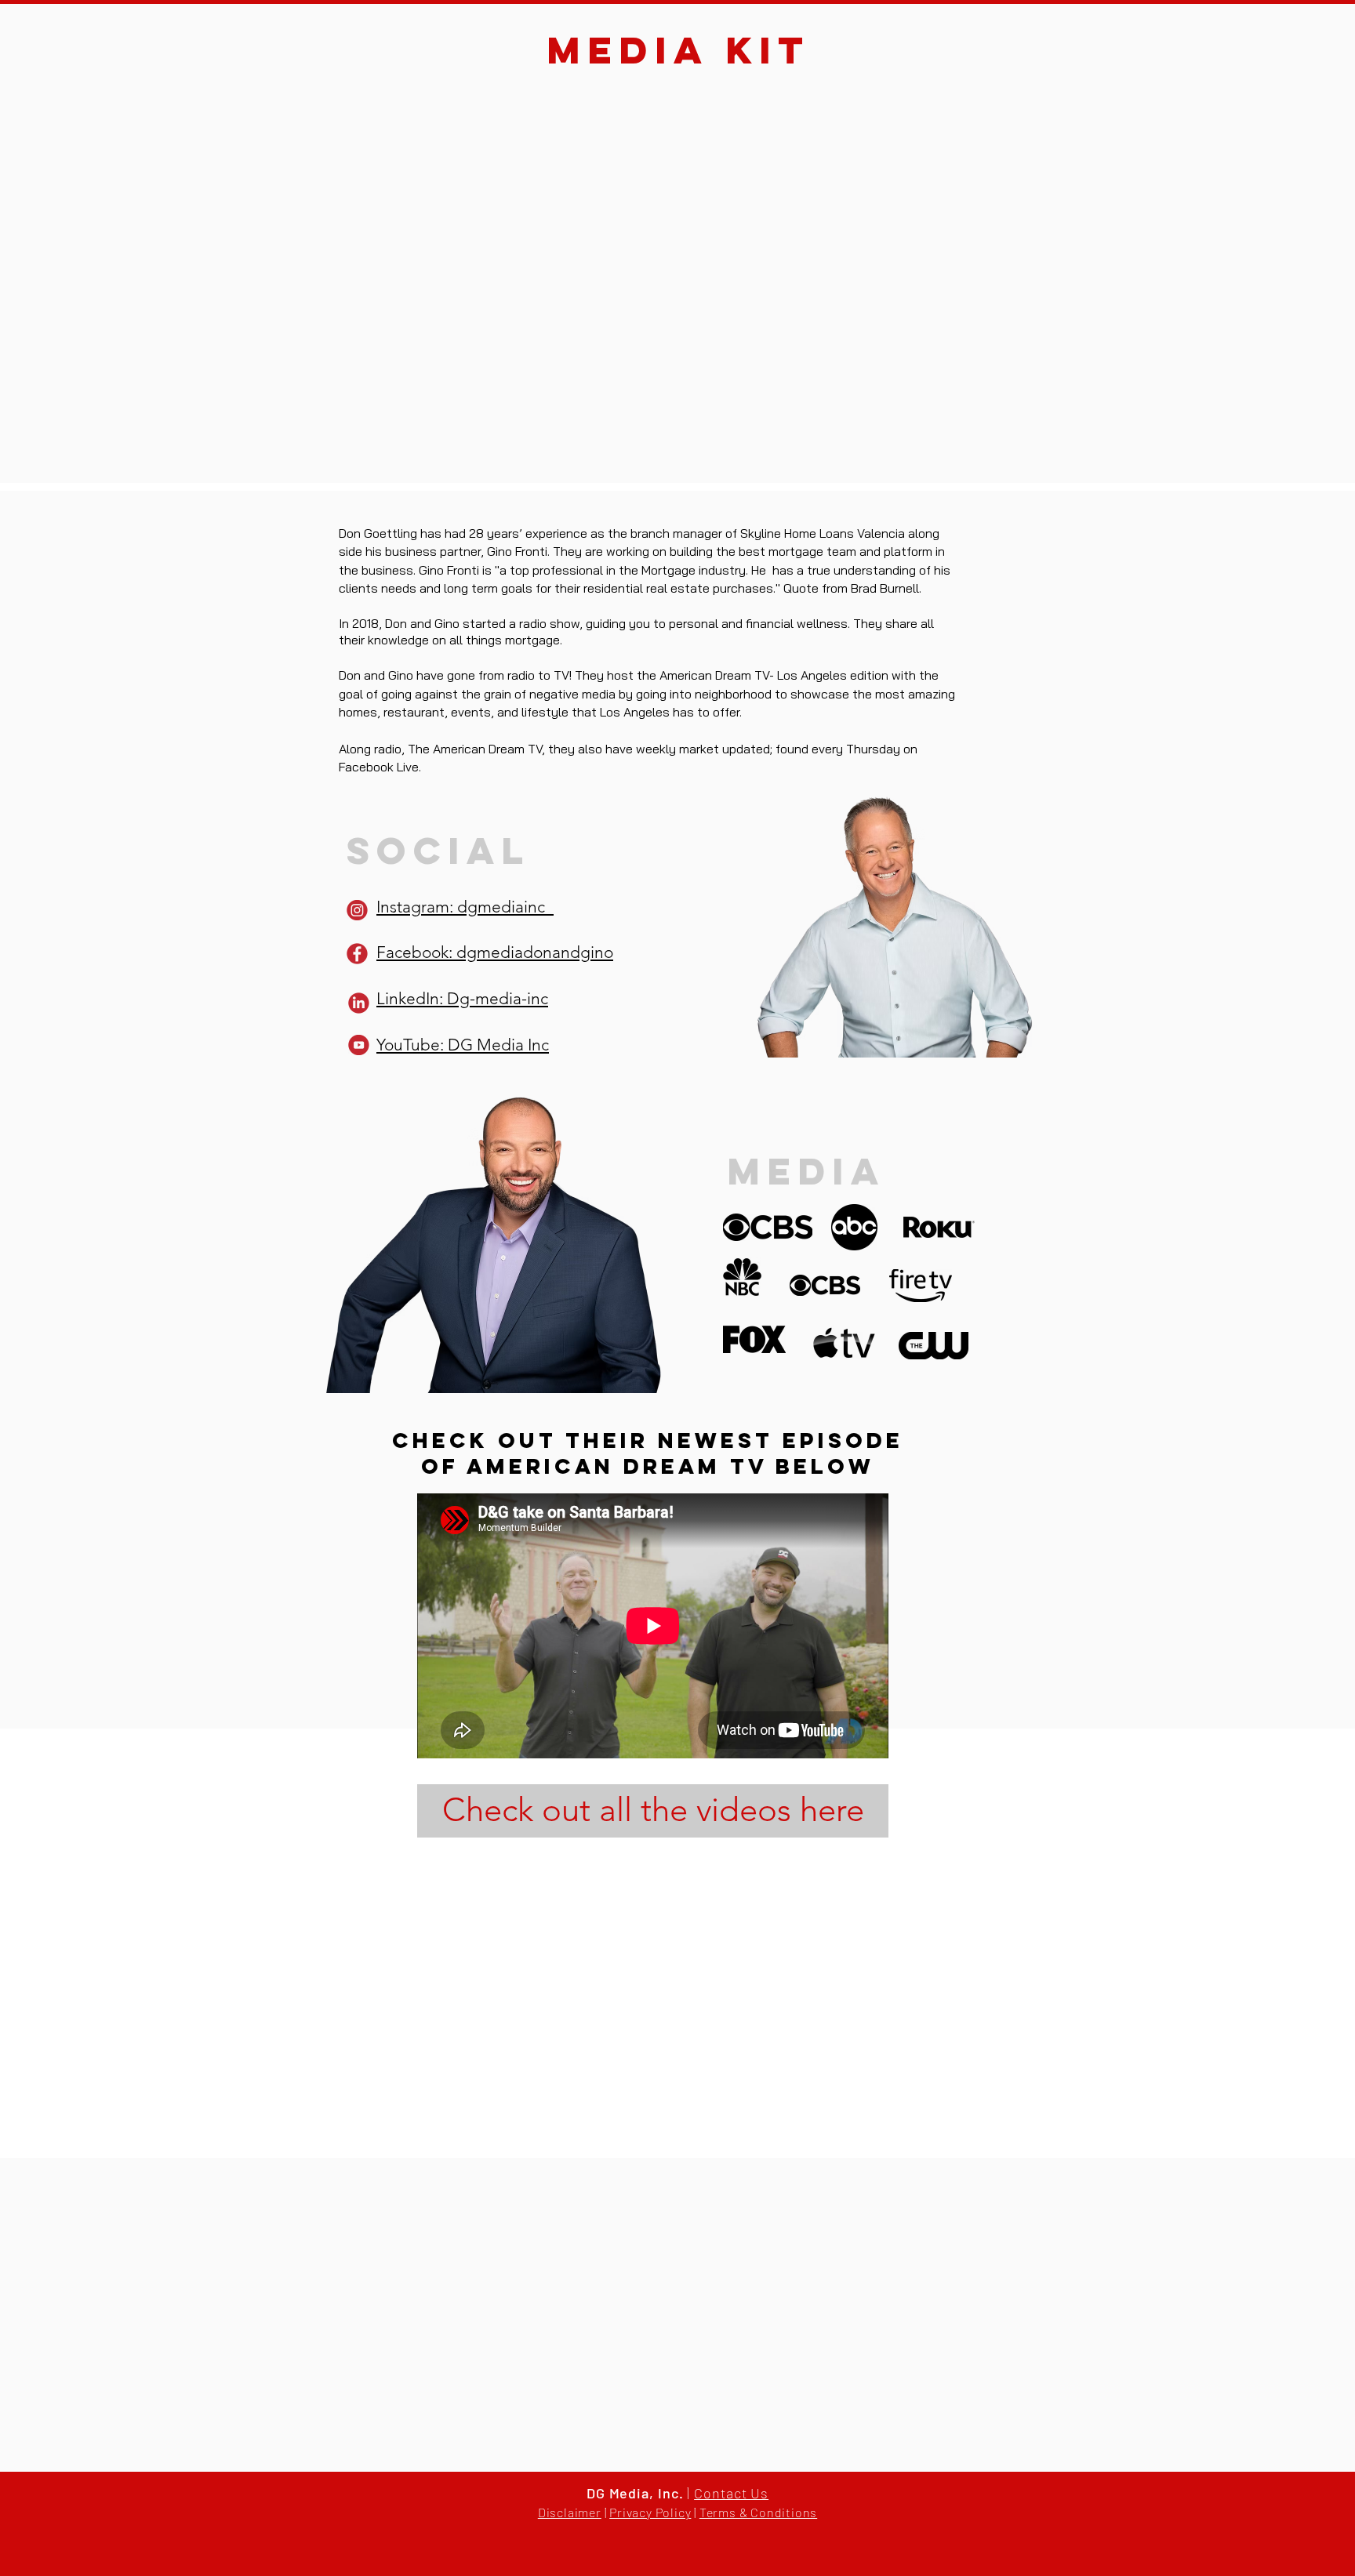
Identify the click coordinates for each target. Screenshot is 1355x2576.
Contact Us (731, 2493)
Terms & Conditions (758, 2512)
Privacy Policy (650, 2512)
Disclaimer (570, 2512)
